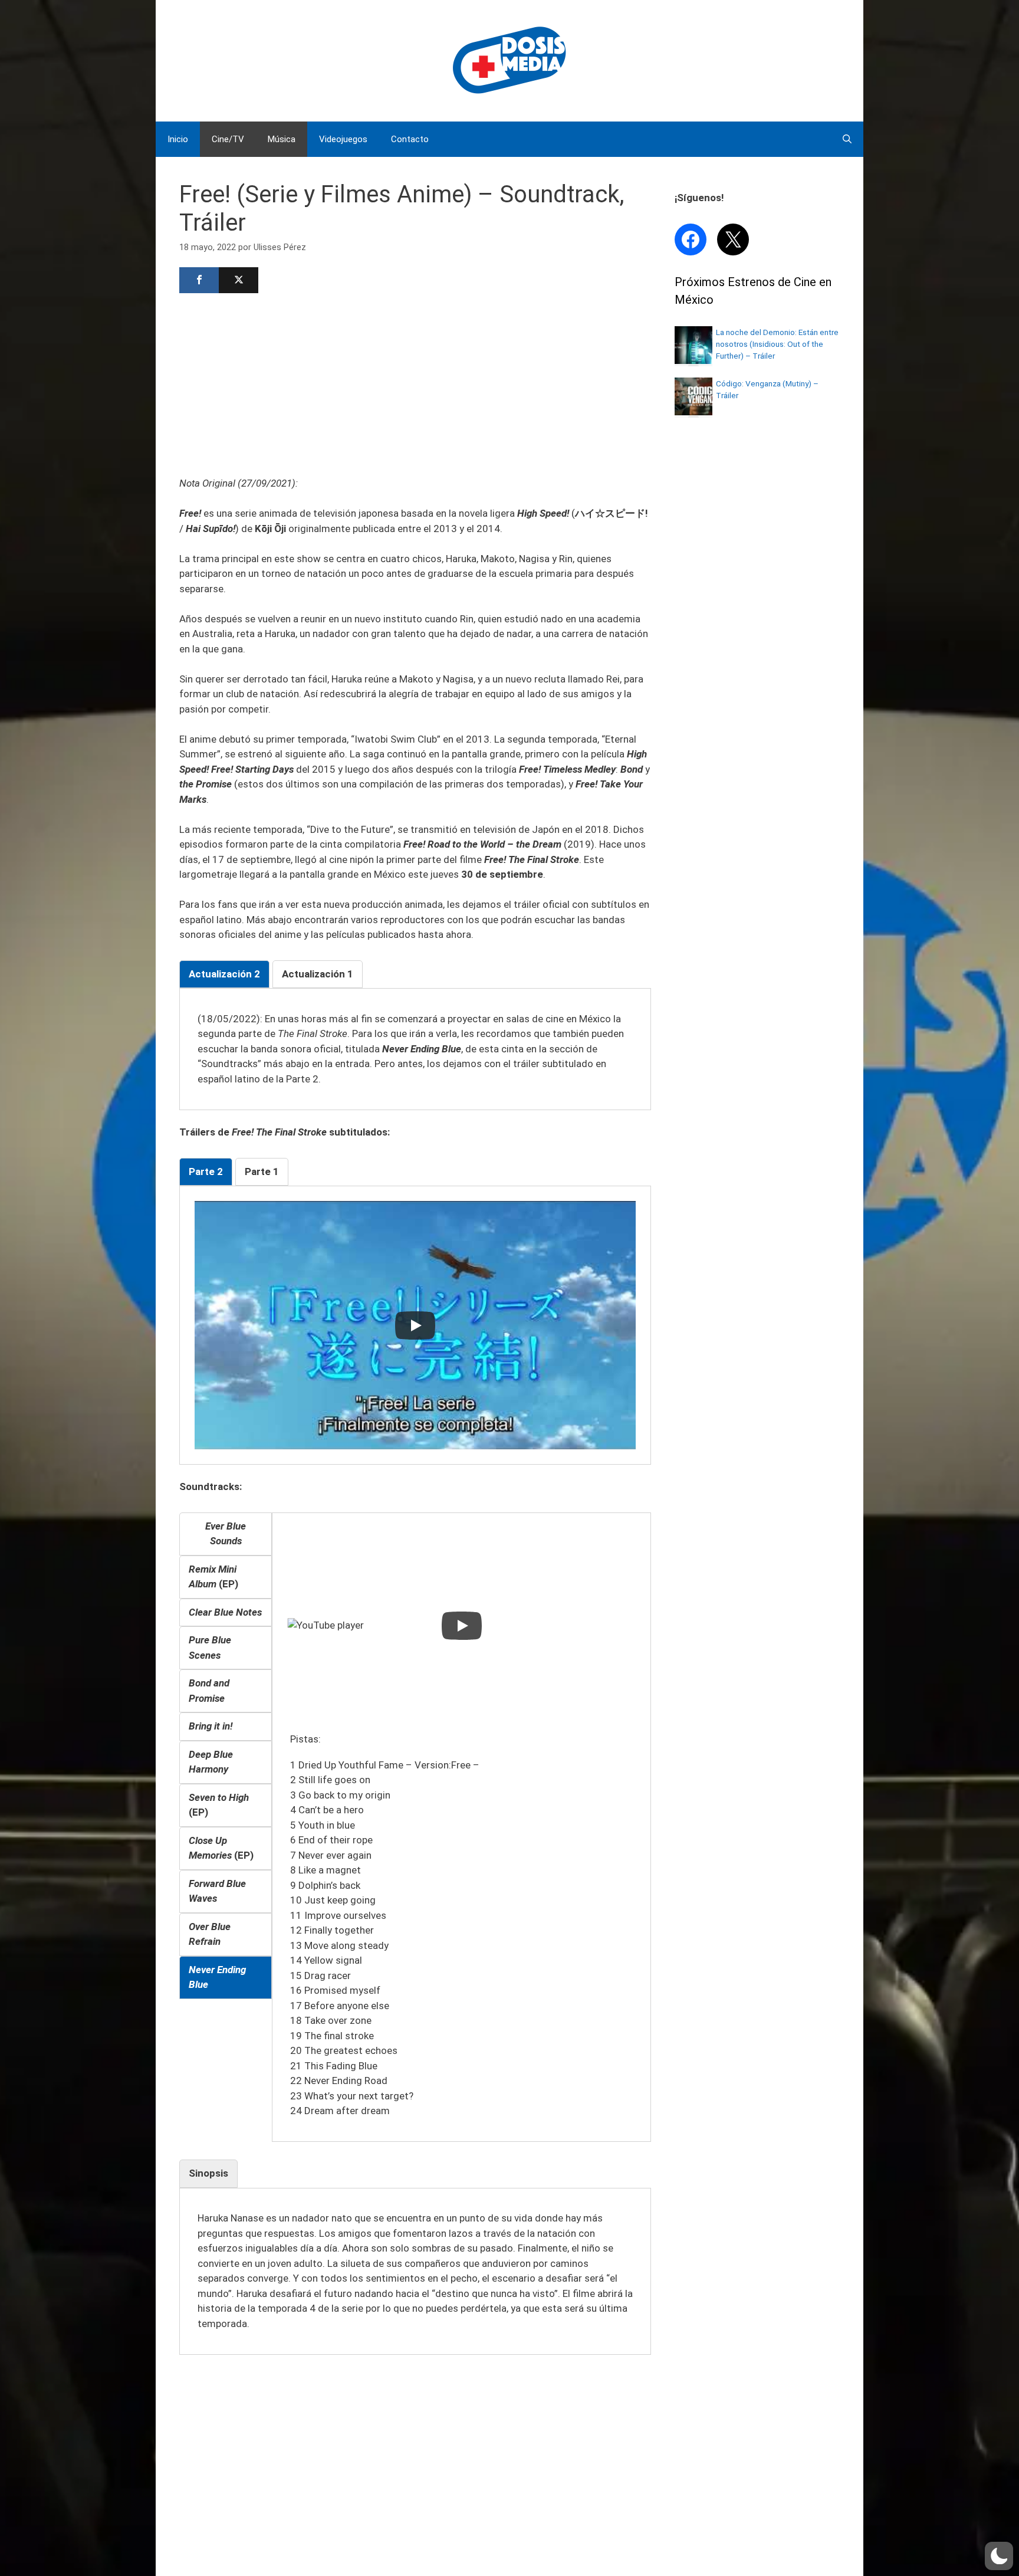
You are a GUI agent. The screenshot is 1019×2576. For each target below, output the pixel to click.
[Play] (415, 1325)
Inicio (178, 139)
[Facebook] (199, 280)
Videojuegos (343, 139)
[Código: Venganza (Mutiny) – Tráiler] (693, 412)
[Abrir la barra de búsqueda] (847, 139)
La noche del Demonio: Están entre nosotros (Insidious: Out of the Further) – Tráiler (777, 344)
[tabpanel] (415, 1049)
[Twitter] (239, 280)
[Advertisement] (415, 383)
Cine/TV (228, 139)
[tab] (224, 974)
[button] (999, 2556)
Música (282, 139)
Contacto (410, 139)
